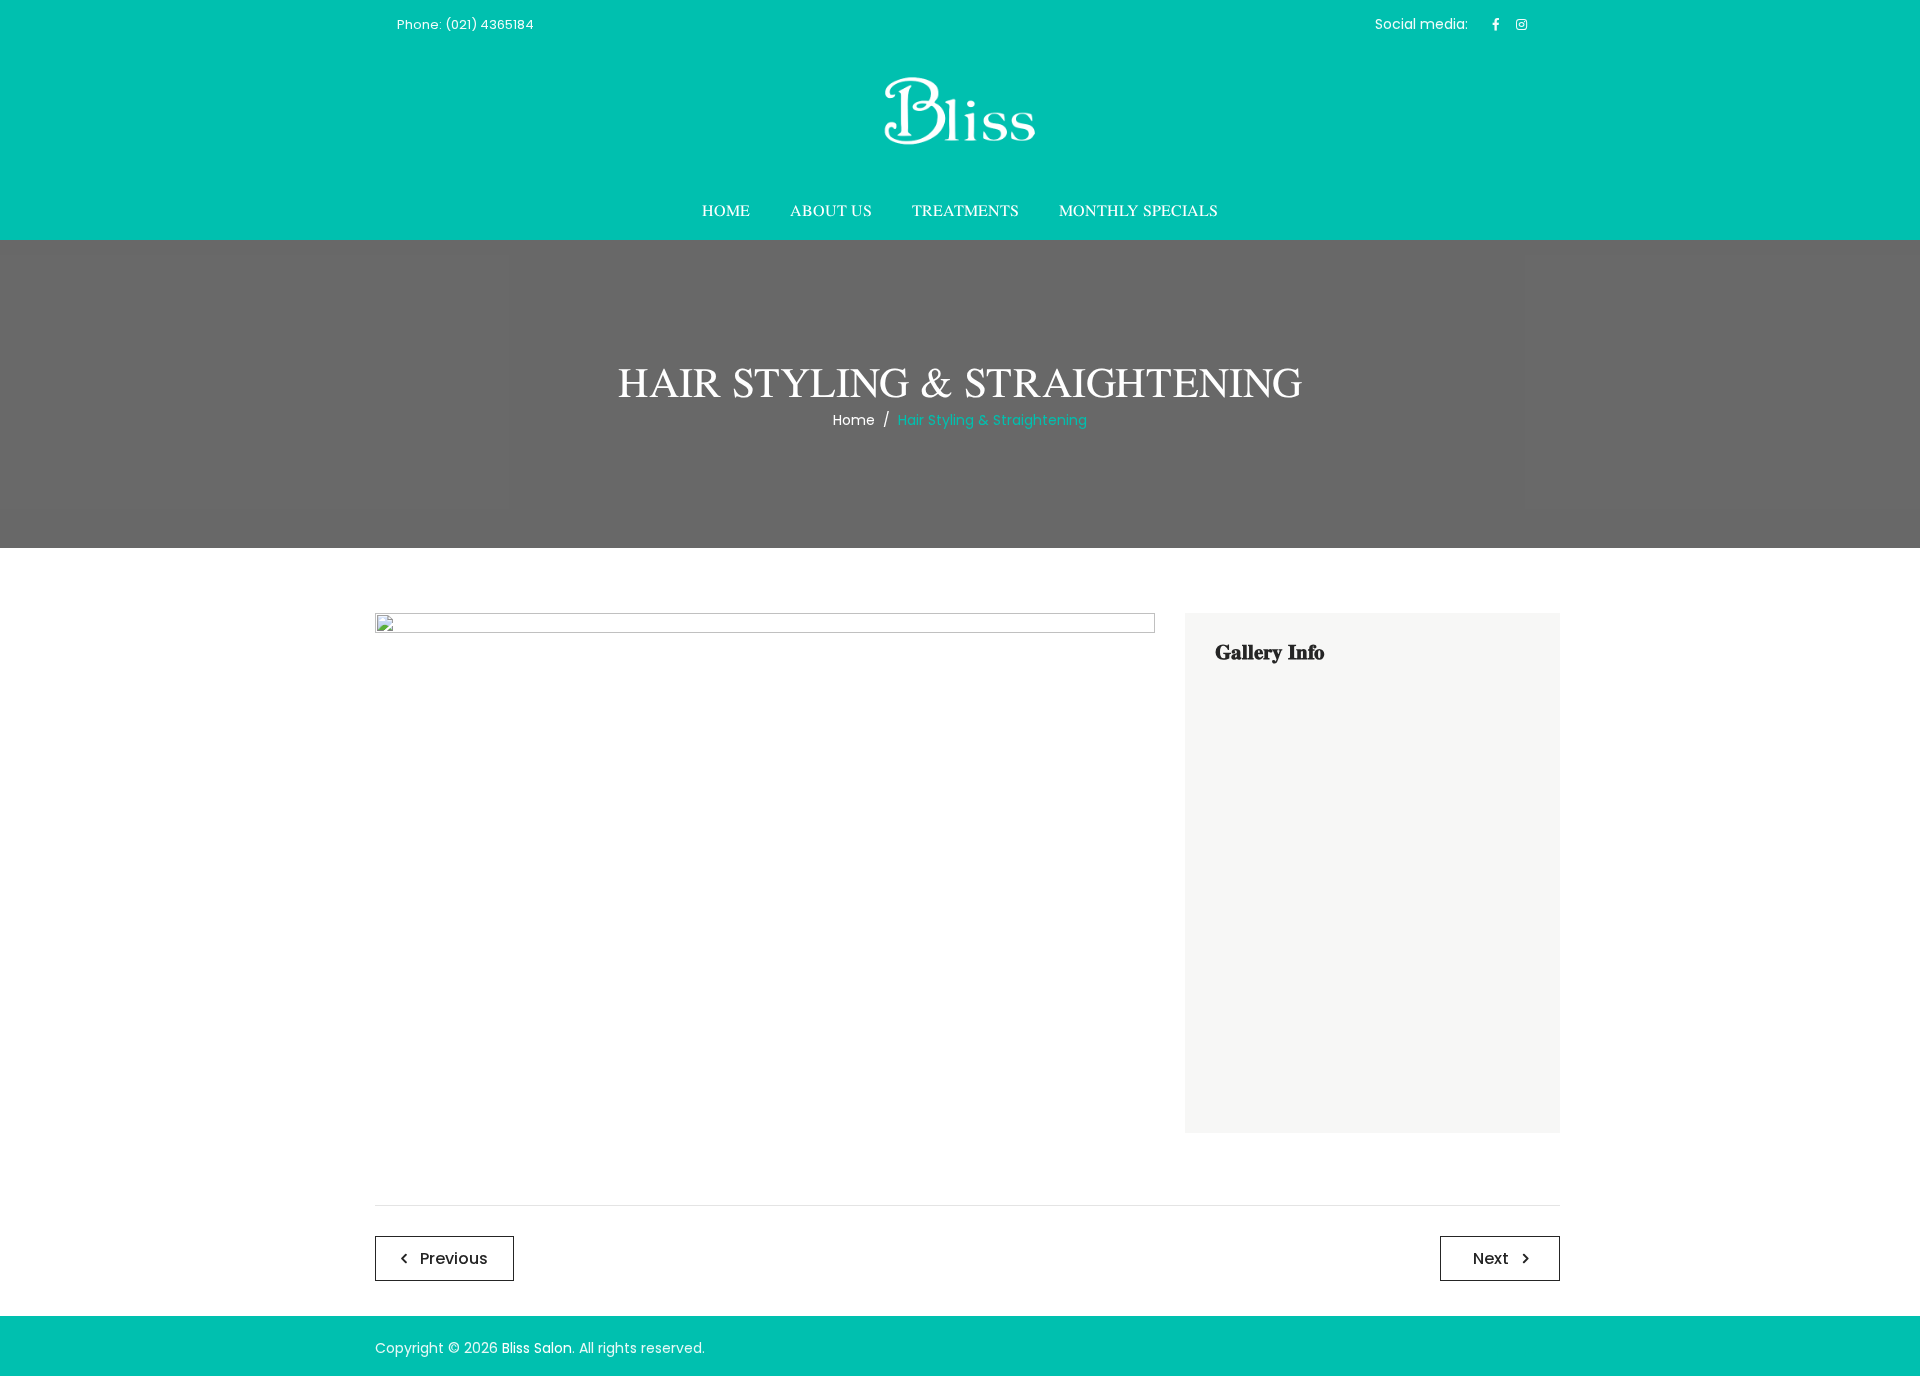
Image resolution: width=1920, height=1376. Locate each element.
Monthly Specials (1138, 210)
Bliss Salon (537, 1348)
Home (726, 210)
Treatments (965, 210)
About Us (831, 210)
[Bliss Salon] (960, 111)
